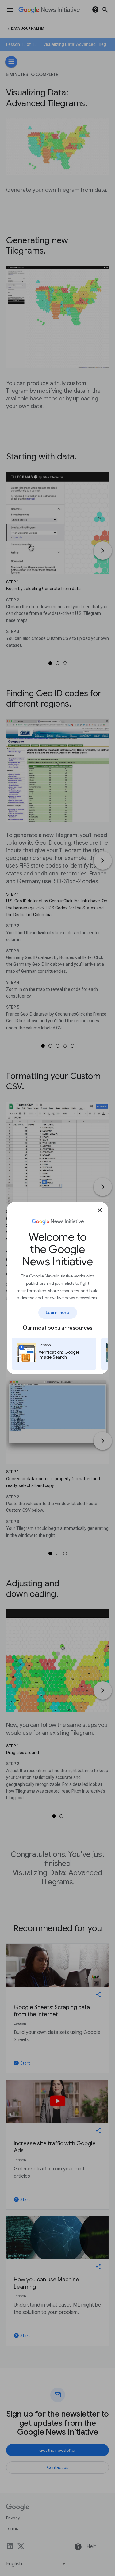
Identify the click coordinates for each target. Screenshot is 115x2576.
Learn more (58, 1312)
